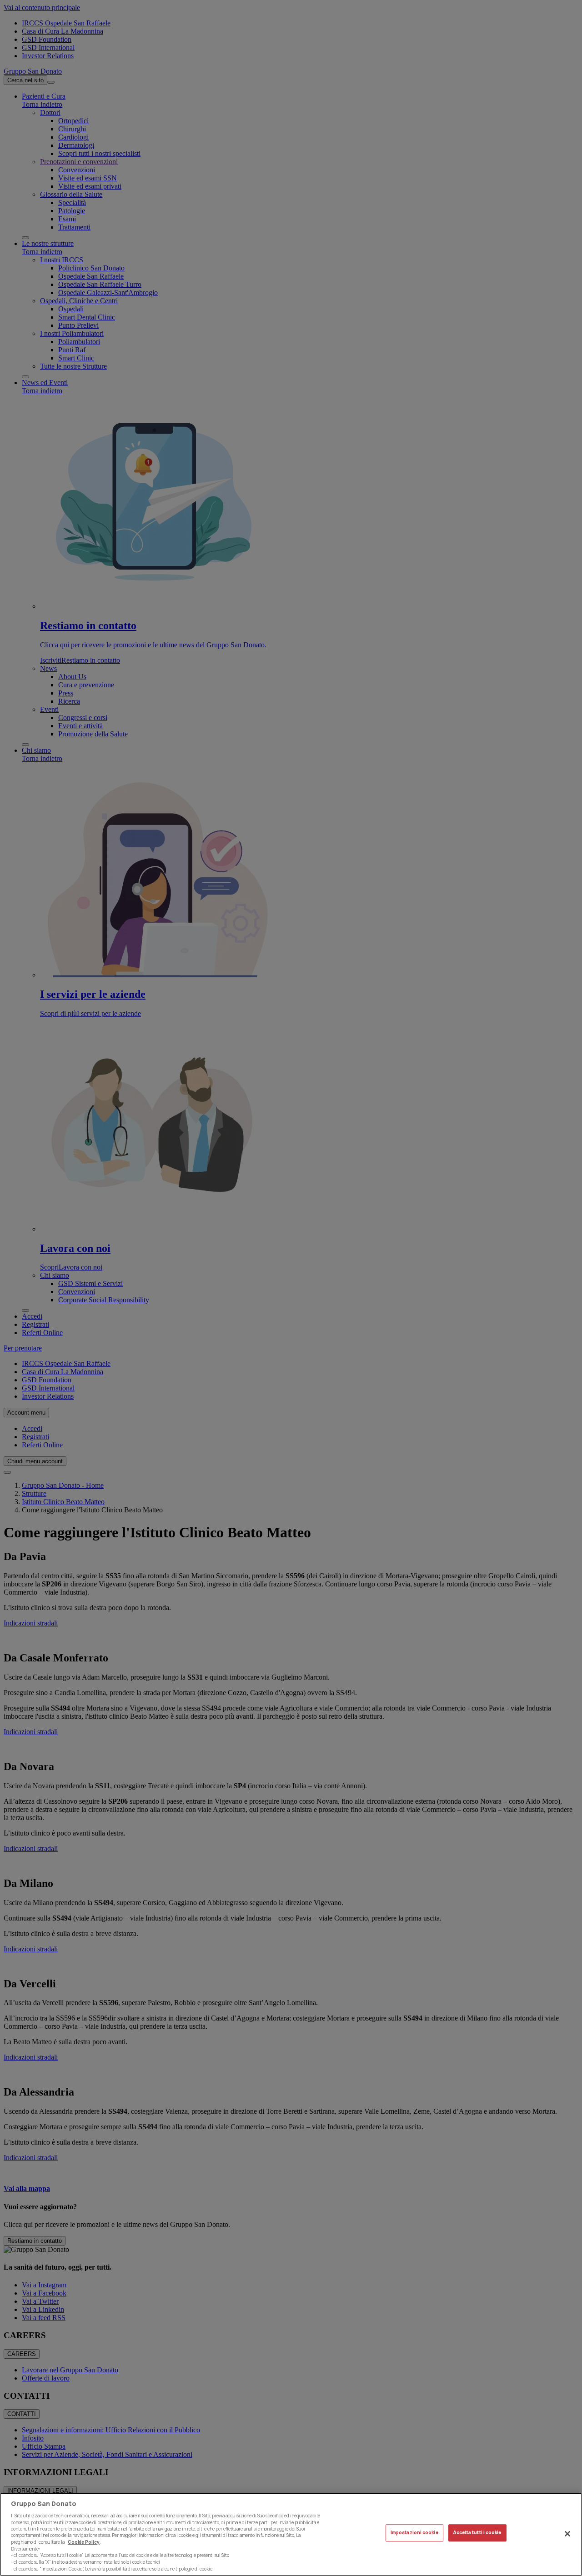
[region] (291, 2534)
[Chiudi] (567, 2534)
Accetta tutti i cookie (477, 2533)
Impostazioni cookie (414, 2533)
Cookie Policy (84, 2542)
